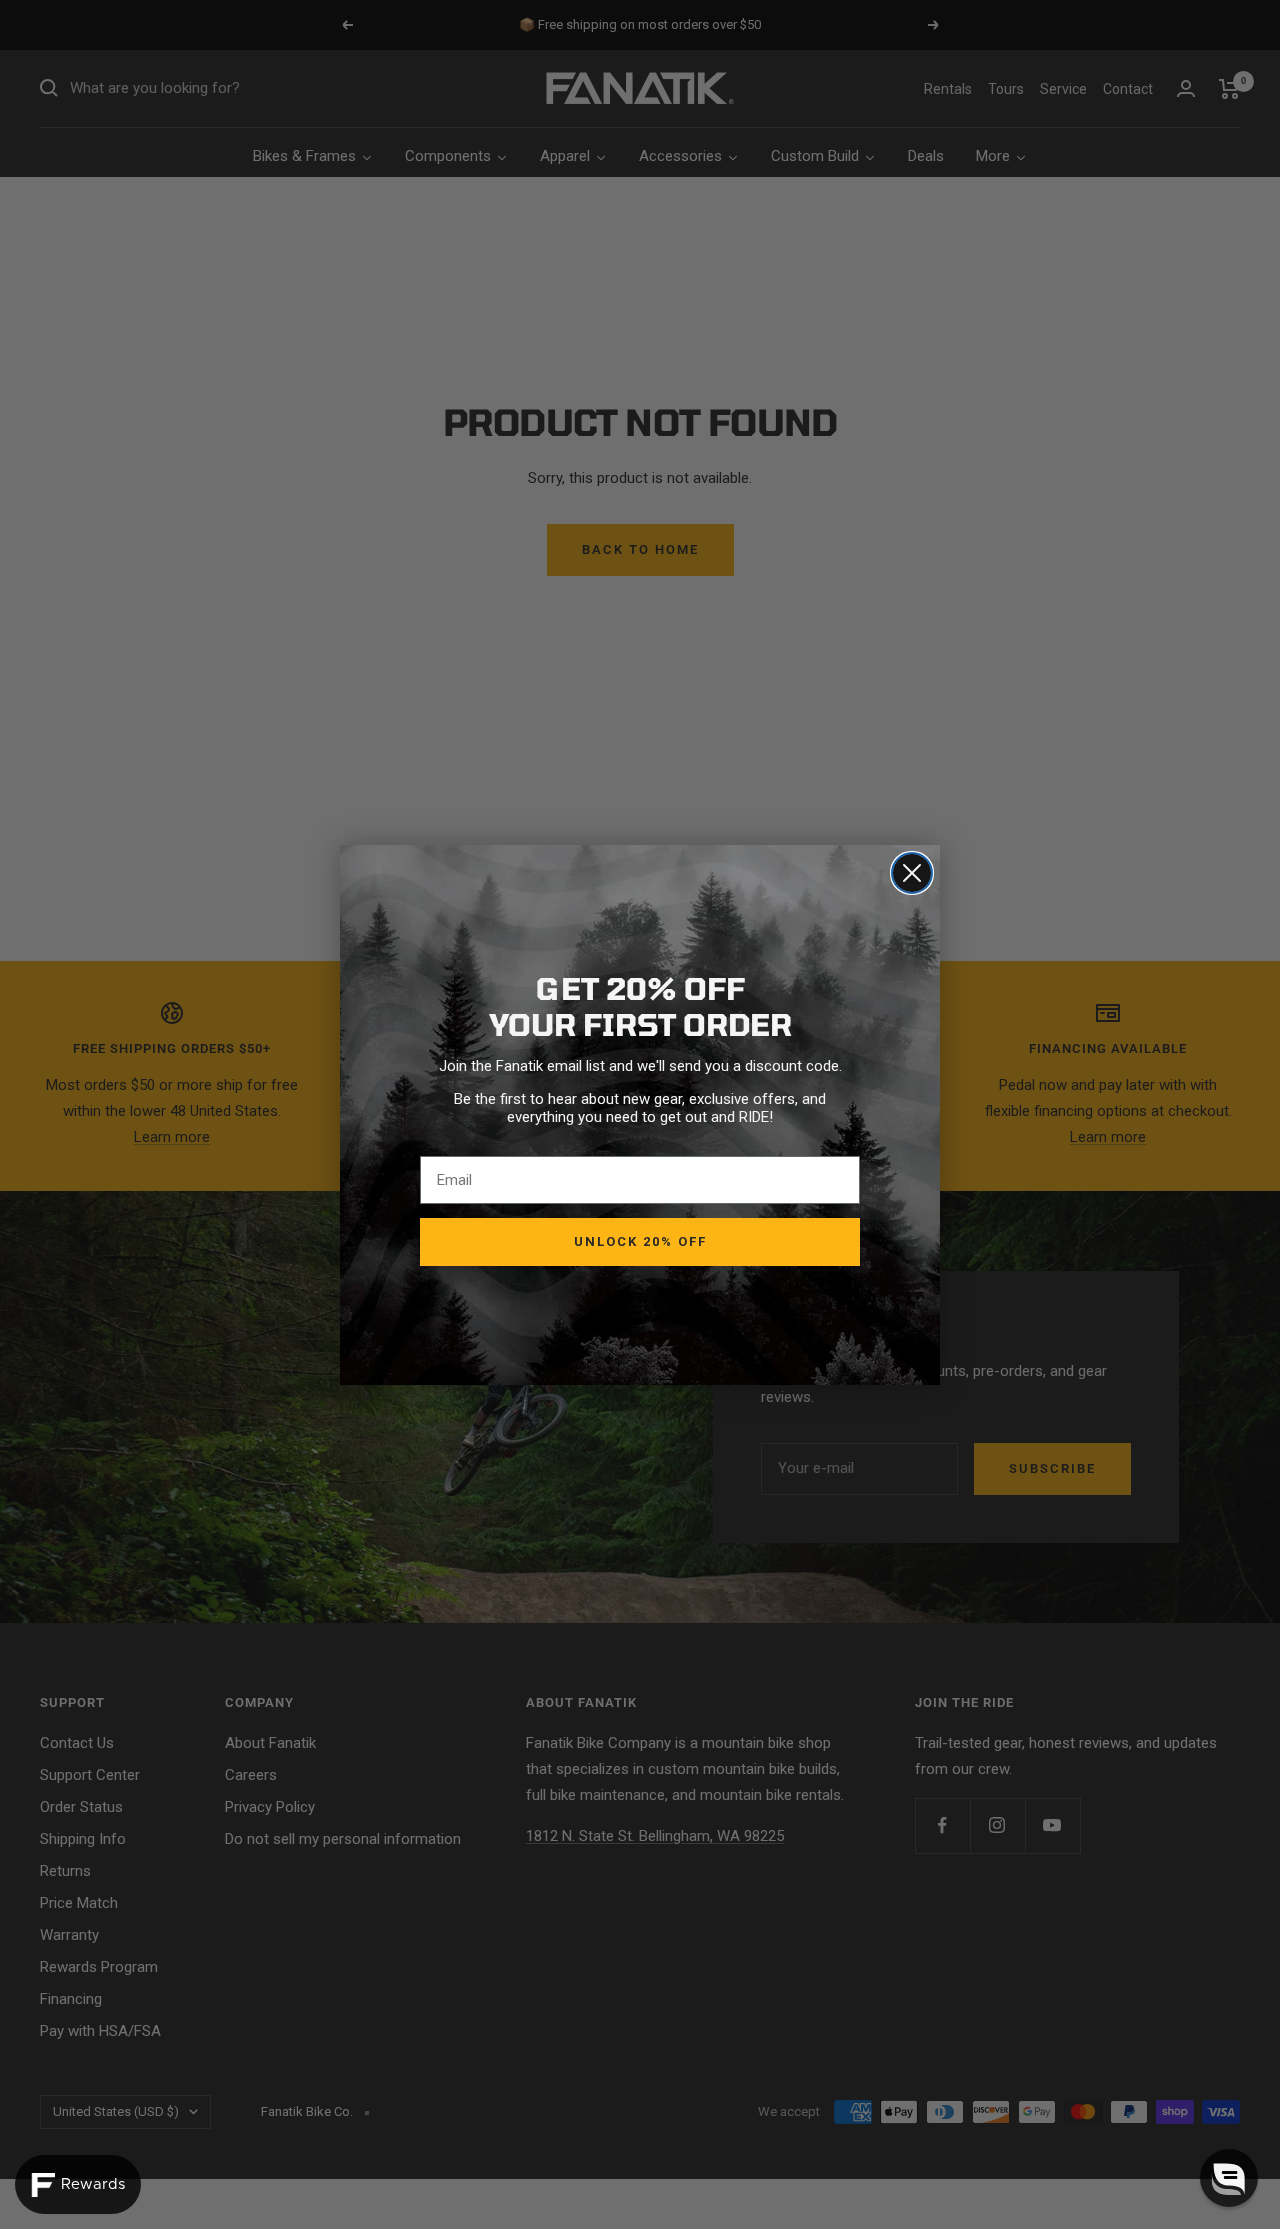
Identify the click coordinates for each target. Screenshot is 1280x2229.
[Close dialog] (912, 873)
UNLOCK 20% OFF (640, 1241)
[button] (1229, 2178)
